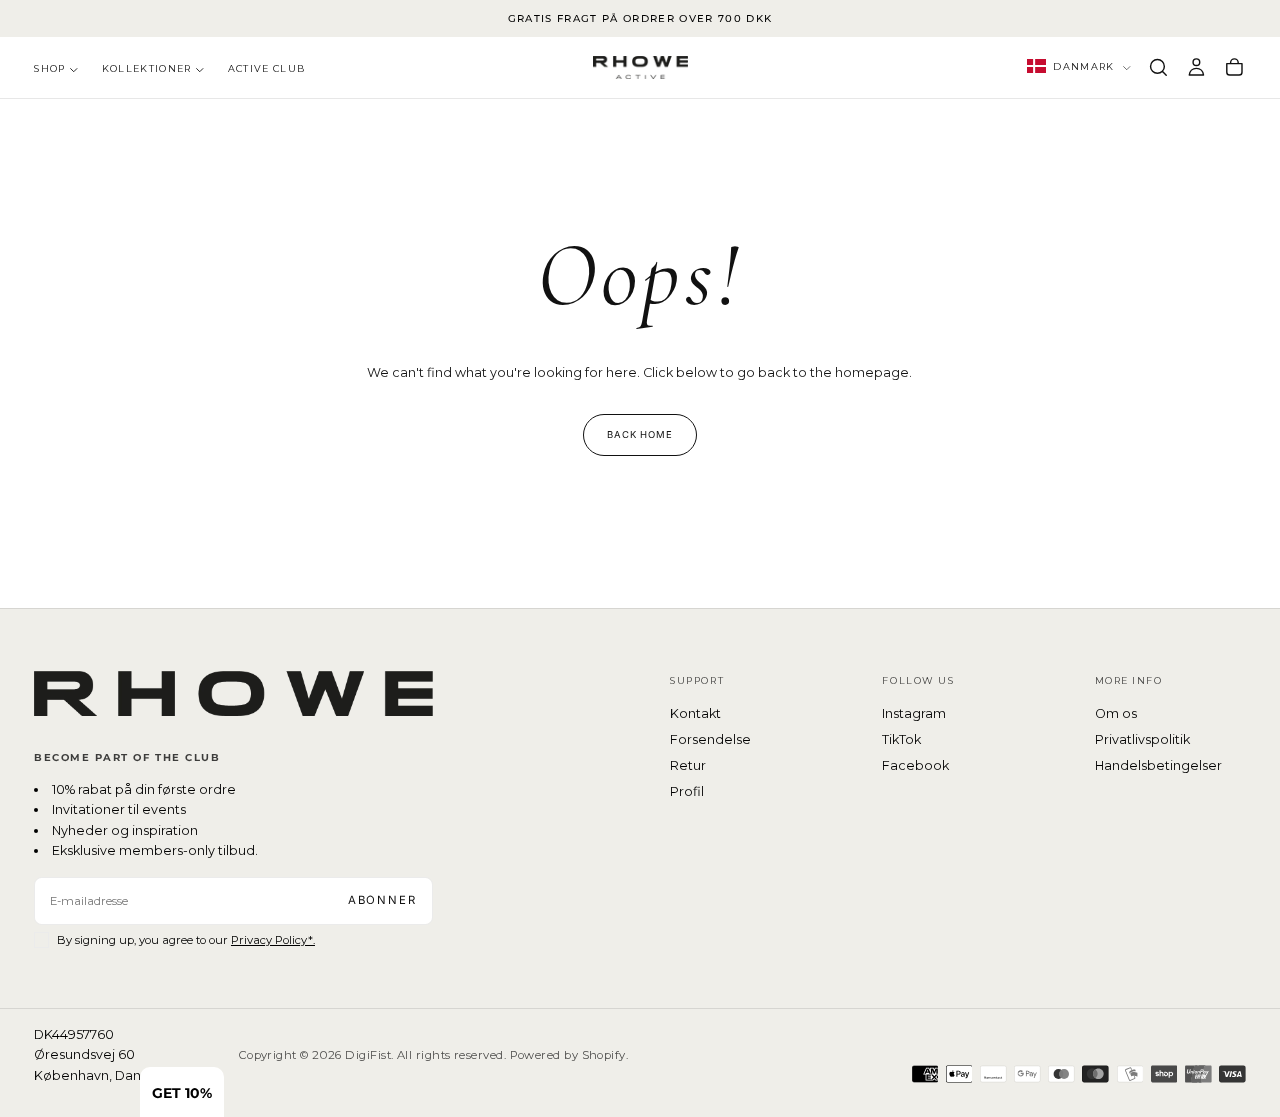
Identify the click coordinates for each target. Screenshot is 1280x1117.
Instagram (914, 713)
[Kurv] (1234, 67)
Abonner (382, 900)
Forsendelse (710, 739)
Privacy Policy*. (273, 940)
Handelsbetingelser (1158, 765)
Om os (1116, 713)
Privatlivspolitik (1142, 739)
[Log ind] (1196, 67)
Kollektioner (147, 68)
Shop (49, 68)
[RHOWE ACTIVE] (233, 693)
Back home (640, 434)
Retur (688, 765)
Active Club (267, 68)
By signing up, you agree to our (186, 940)
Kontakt (695, 713)
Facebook (915, 765)
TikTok (901, 739)
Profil (687, 791)
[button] (1158, 67)
